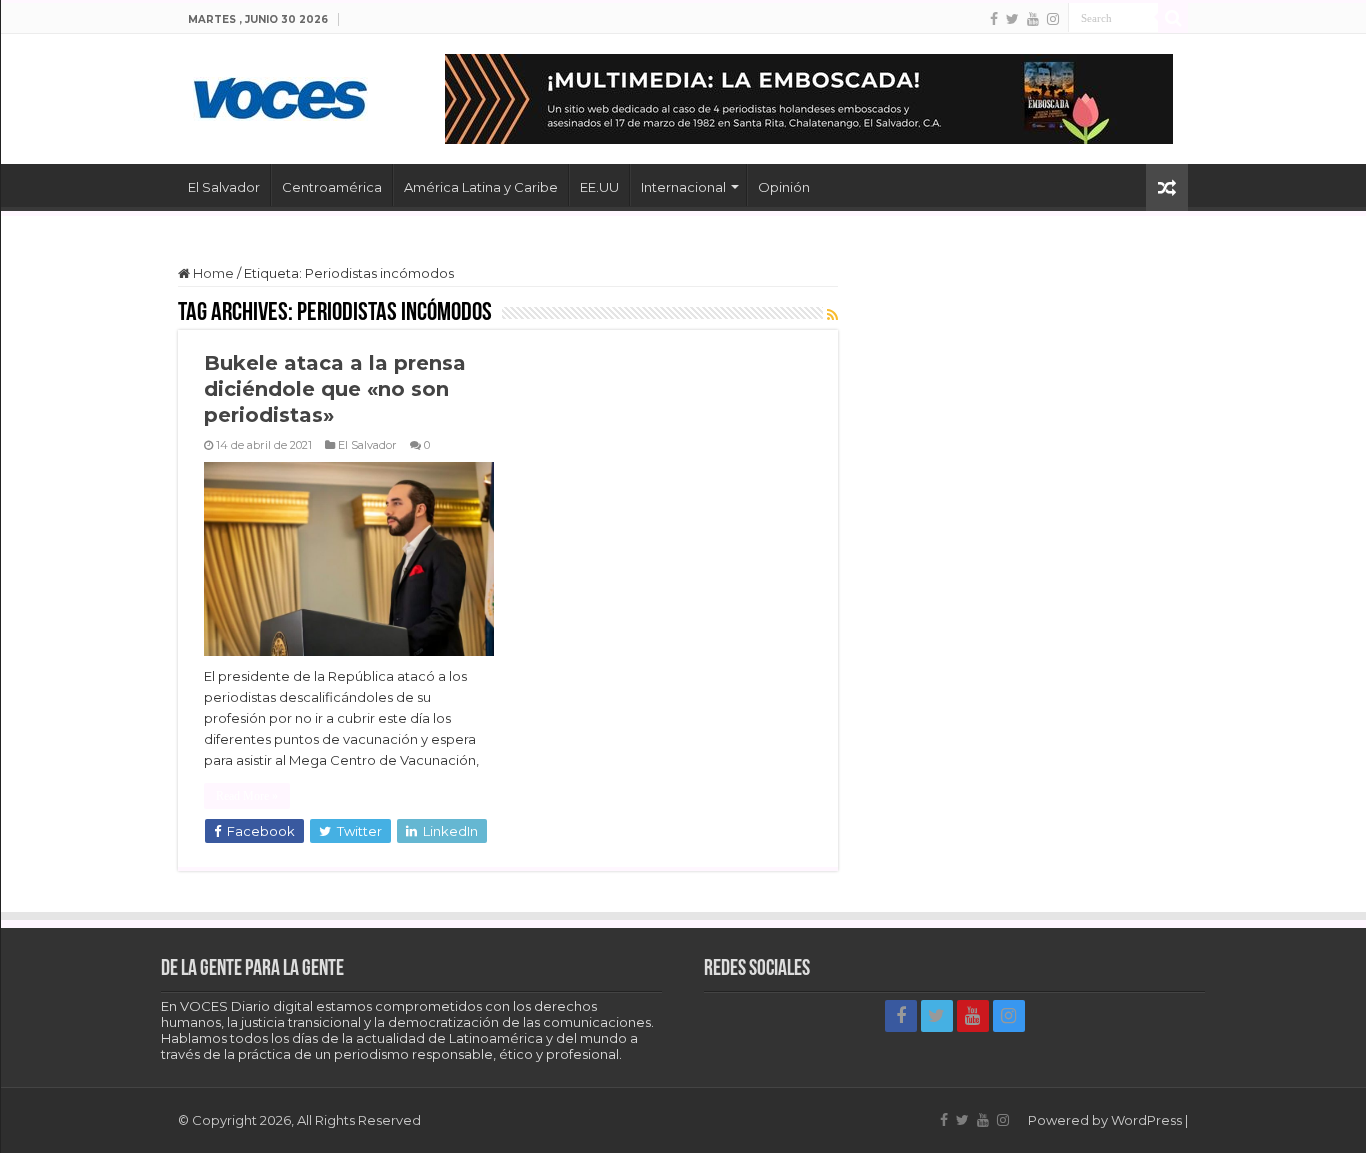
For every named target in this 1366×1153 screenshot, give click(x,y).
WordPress (1146, 1120)
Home (212, 273)
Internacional (683, 187)
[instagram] (1053, 19)
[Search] (1173, 18)
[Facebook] (994, 19)
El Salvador (224, 187)
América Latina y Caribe (481, 187)
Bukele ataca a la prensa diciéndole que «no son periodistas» (335, 389)
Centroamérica (332, 187)
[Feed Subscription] (832, 315)
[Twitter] (1012, 19)
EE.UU (599, 187)
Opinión (784, 187)
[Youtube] (1033, 19)
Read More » (247, 796)
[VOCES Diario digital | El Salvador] (280, 95)
